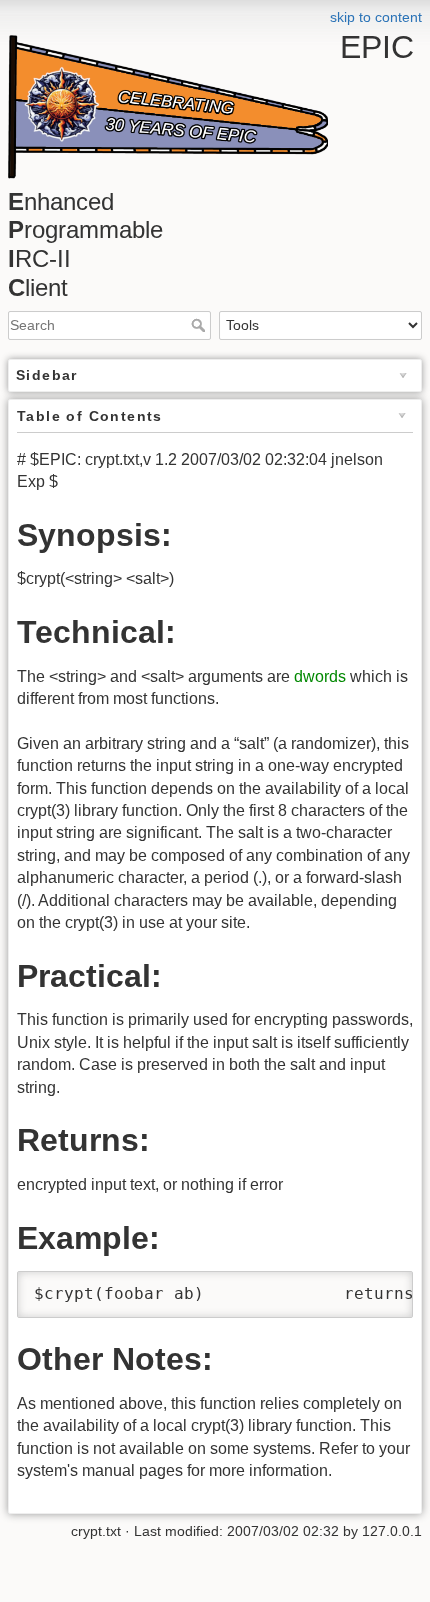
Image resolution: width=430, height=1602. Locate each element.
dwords (320, 676)
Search (200, 325)
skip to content (376, 17)
